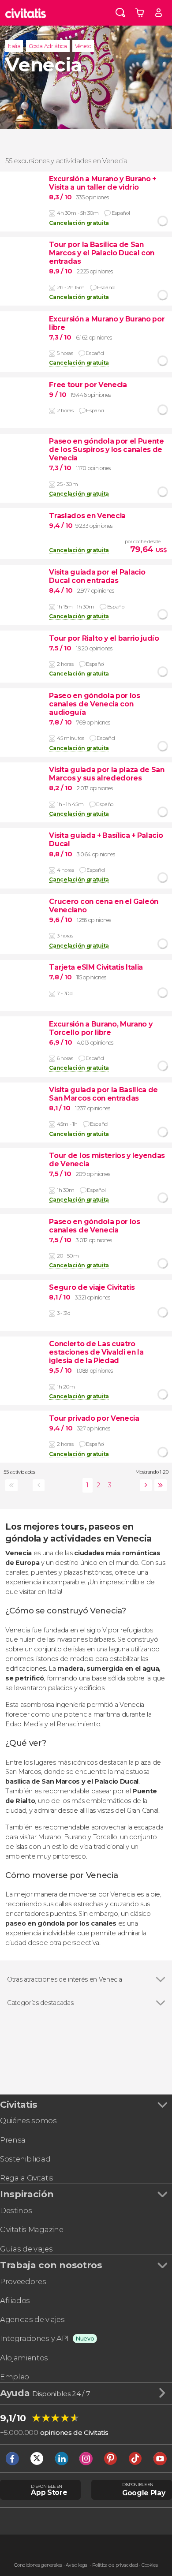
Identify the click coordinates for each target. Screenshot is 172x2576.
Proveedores (23, 2281)
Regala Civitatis (27, 2178)
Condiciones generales (38, 2565)
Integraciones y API (34, 2338)
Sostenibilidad (25, 2159)
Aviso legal (77, 2565)
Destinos (16, 2210)
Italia (14, 46)
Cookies (150, 2565)
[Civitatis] (26, 13)
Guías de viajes (26, 2249)
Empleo (15, 2377)
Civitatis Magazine (32, 2229)
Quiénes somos (28, 2121)
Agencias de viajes (32, 2319)
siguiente (144, 1485)
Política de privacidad (115, 2565)
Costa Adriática (48, 46)
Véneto (83, 46)
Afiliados (15, 2300)
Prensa (13, 2140)
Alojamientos (24, 2358)
